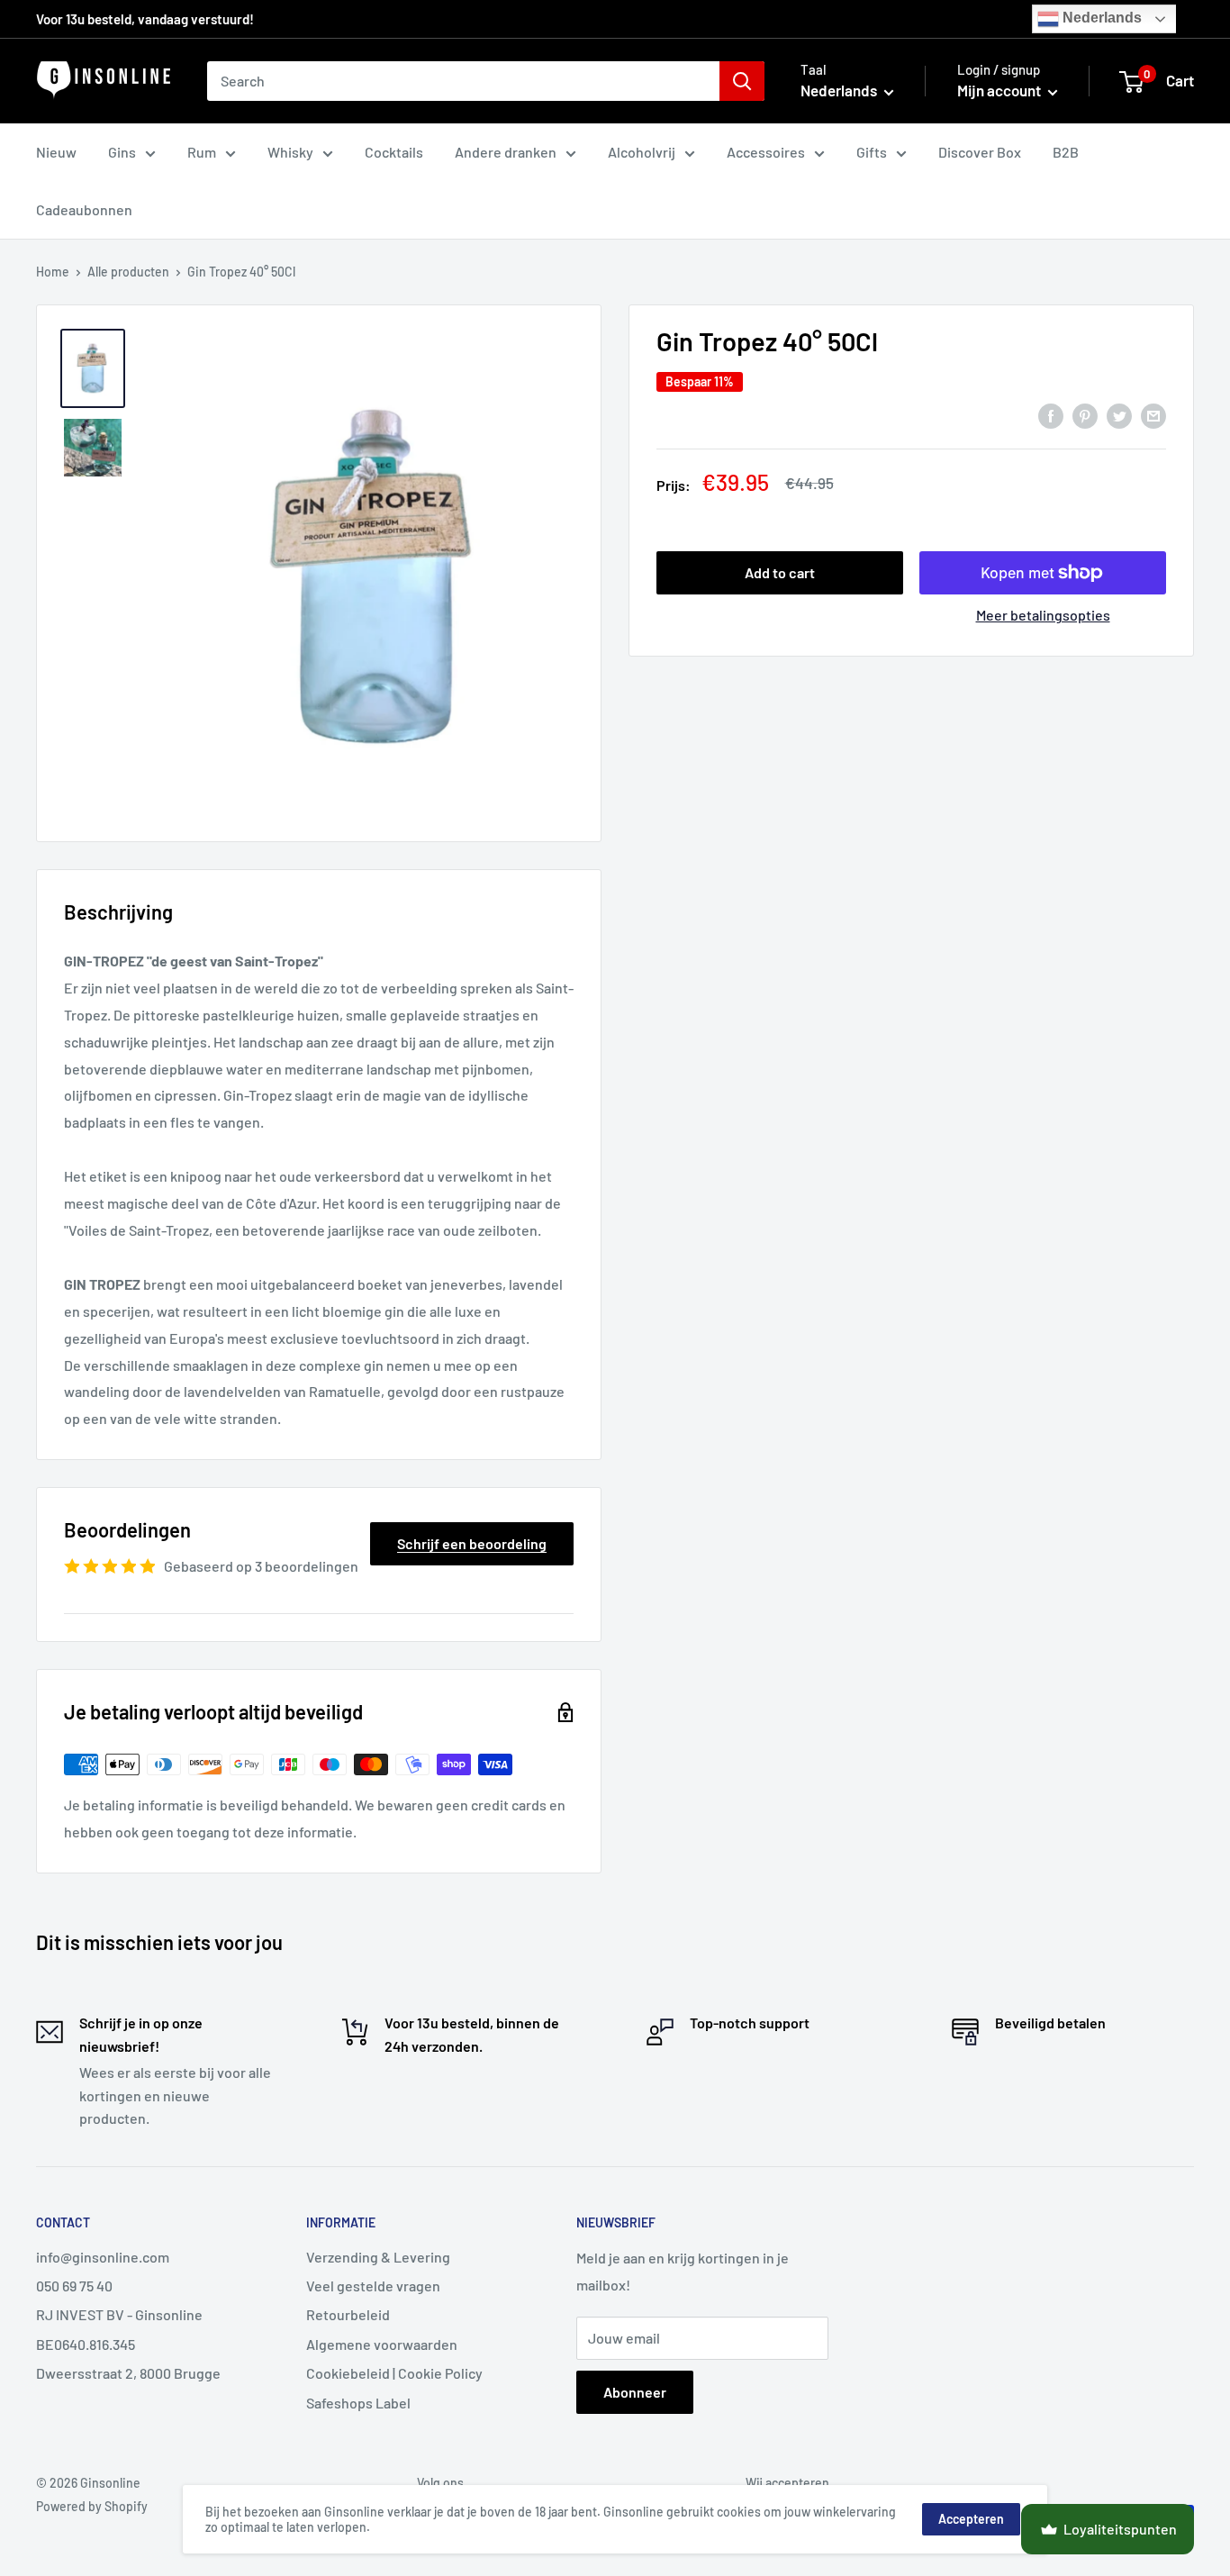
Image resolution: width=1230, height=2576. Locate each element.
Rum (202, 152)
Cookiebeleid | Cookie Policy (394, 2373)
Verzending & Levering (378, 2257)
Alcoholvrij (642, 152)
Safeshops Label (358, 2403)
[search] (463, 81)
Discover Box (980, 152)
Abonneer (635, 2392)
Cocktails (394, 152)
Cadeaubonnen (84, 209)
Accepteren (971, 2519)
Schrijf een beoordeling (472, 1543)
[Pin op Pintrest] (1085, 415)
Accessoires (766, 152)
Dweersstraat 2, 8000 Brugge (128, 2373)
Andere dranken (506, 152)
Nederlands (1100, 18)
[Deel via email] (1153, 415)
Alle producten (128, 272)
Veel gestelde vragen (373, 2286)
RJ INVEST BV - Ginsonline (119, 2314)
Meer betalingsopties (1043, 615)
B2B (1066, 152)
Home (53, 272)
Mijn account (1000, 90)
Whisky (290, 152)
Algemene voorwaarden (382, 2344)
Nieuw (56, 152)
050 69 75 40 (74, 2286)
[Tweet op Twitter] (1119, 415)
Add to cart (780, 572)
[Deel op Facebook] (1051, 415)
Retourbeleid (348, 2314)
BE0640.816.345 (86, 2344)
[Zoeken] (742, 81)
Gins (122, 152)
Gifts (872, 152)
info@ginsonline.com (103, 2257)
